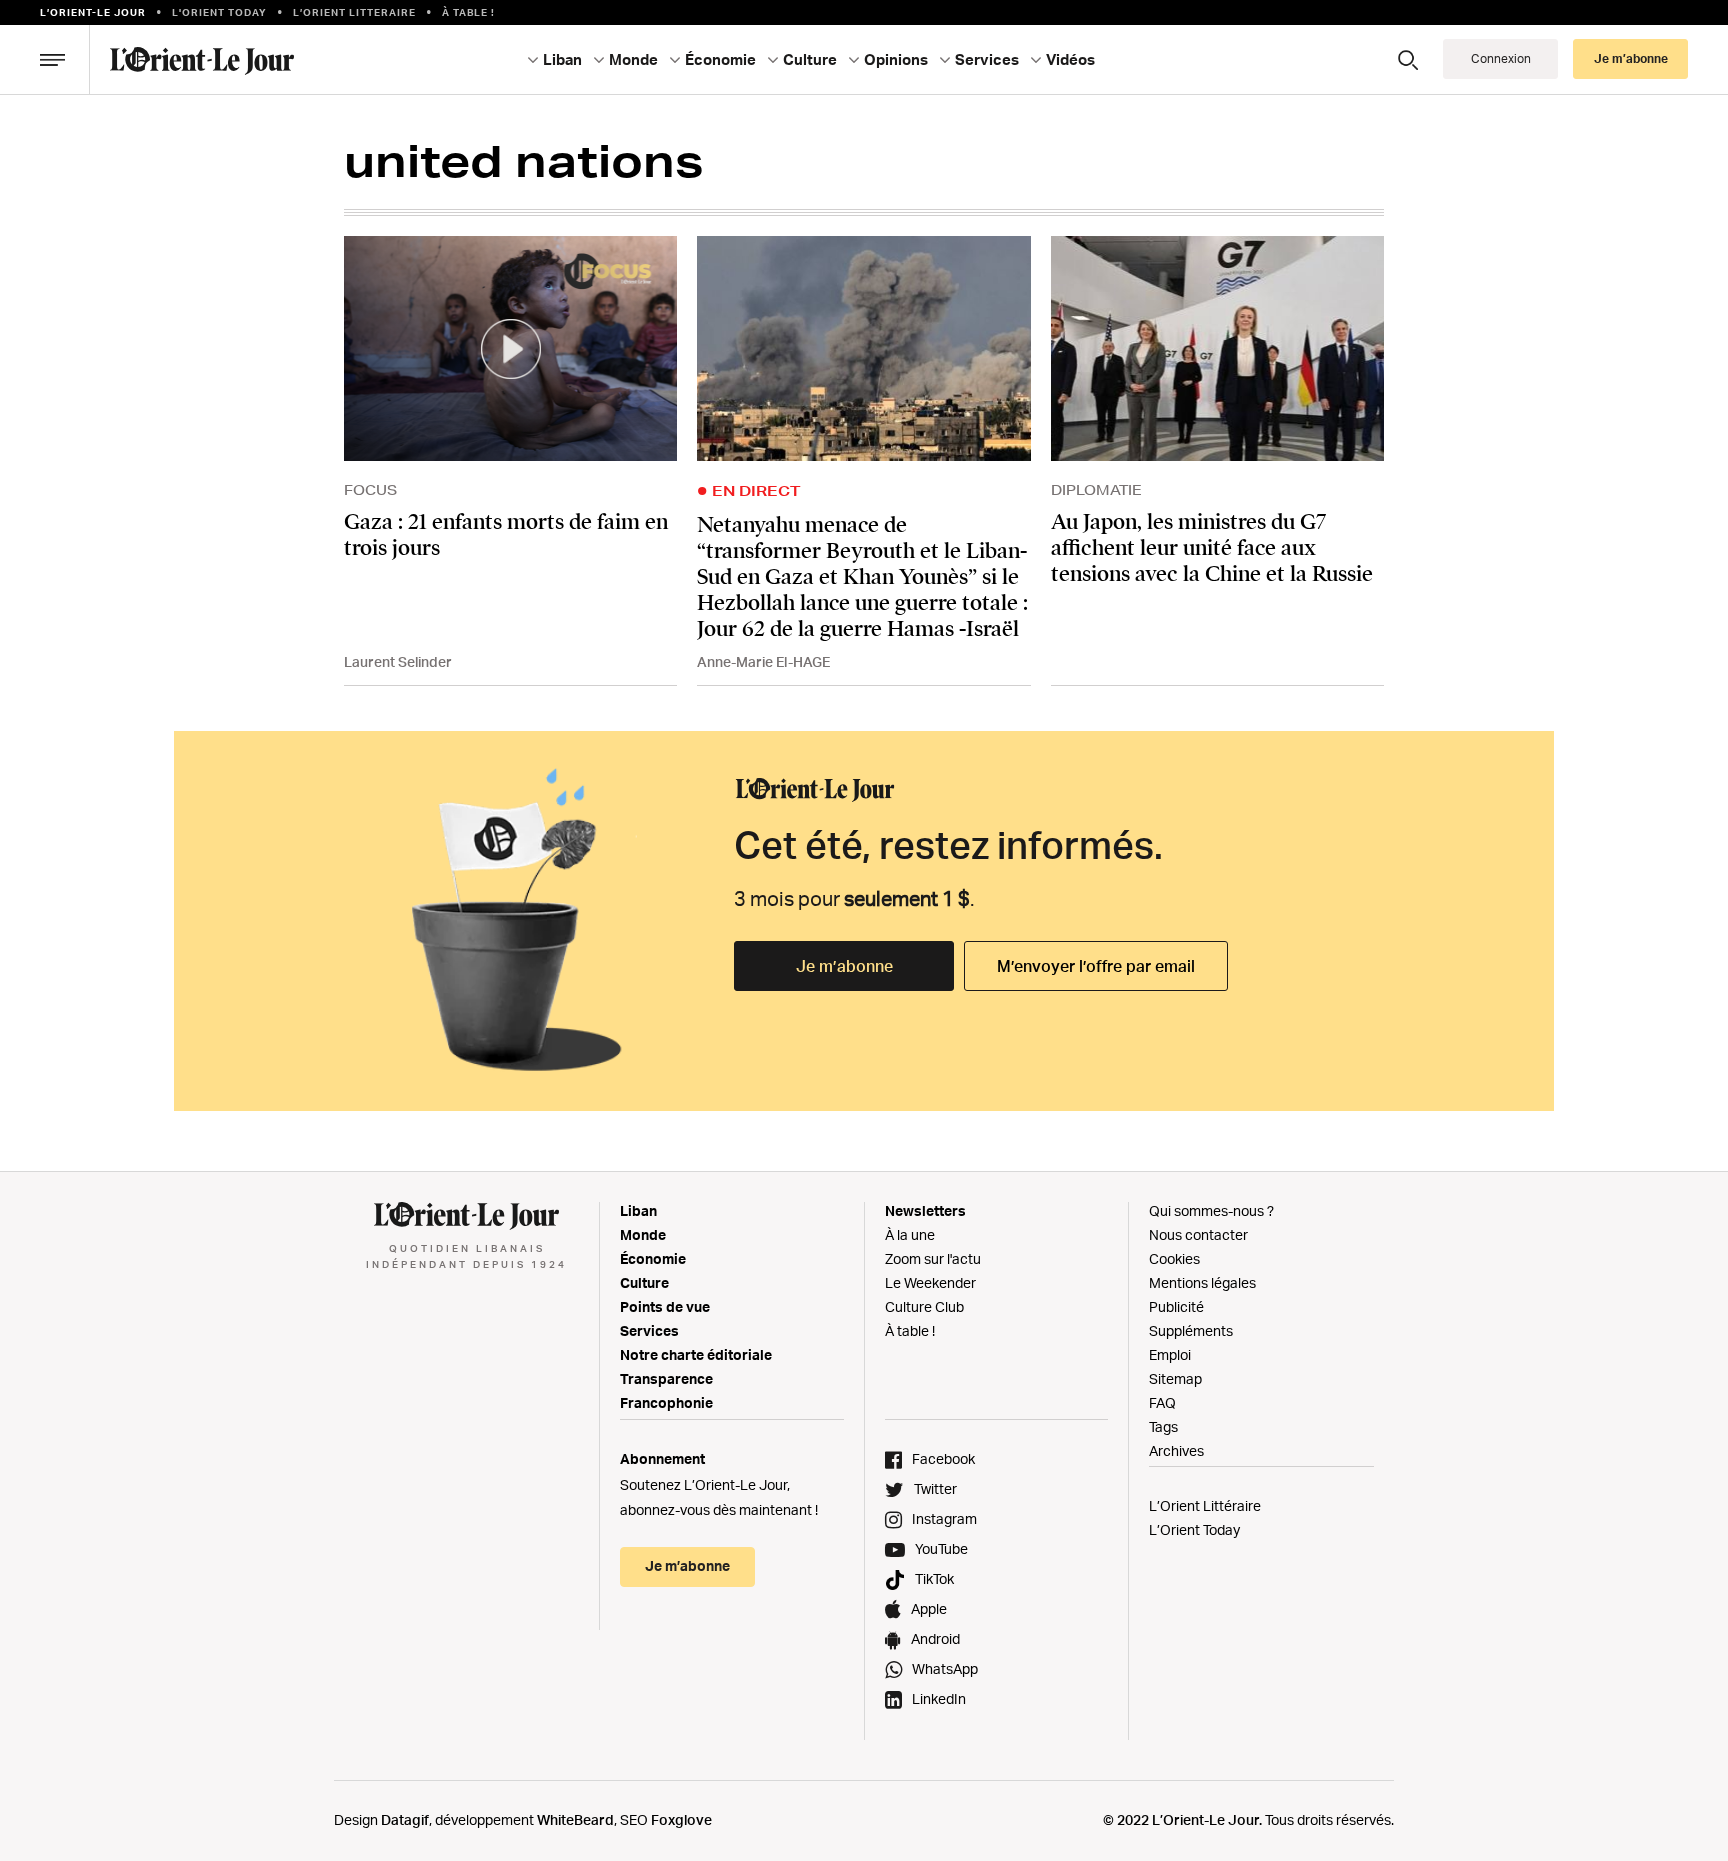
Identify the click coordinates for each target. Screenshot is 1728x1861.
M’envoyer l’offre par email (1096, 966)
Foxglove (681, 1819)
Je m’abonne (844, 966)
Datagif (405, 1819)
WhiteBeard (575, 1819)
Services (649, 1330)
